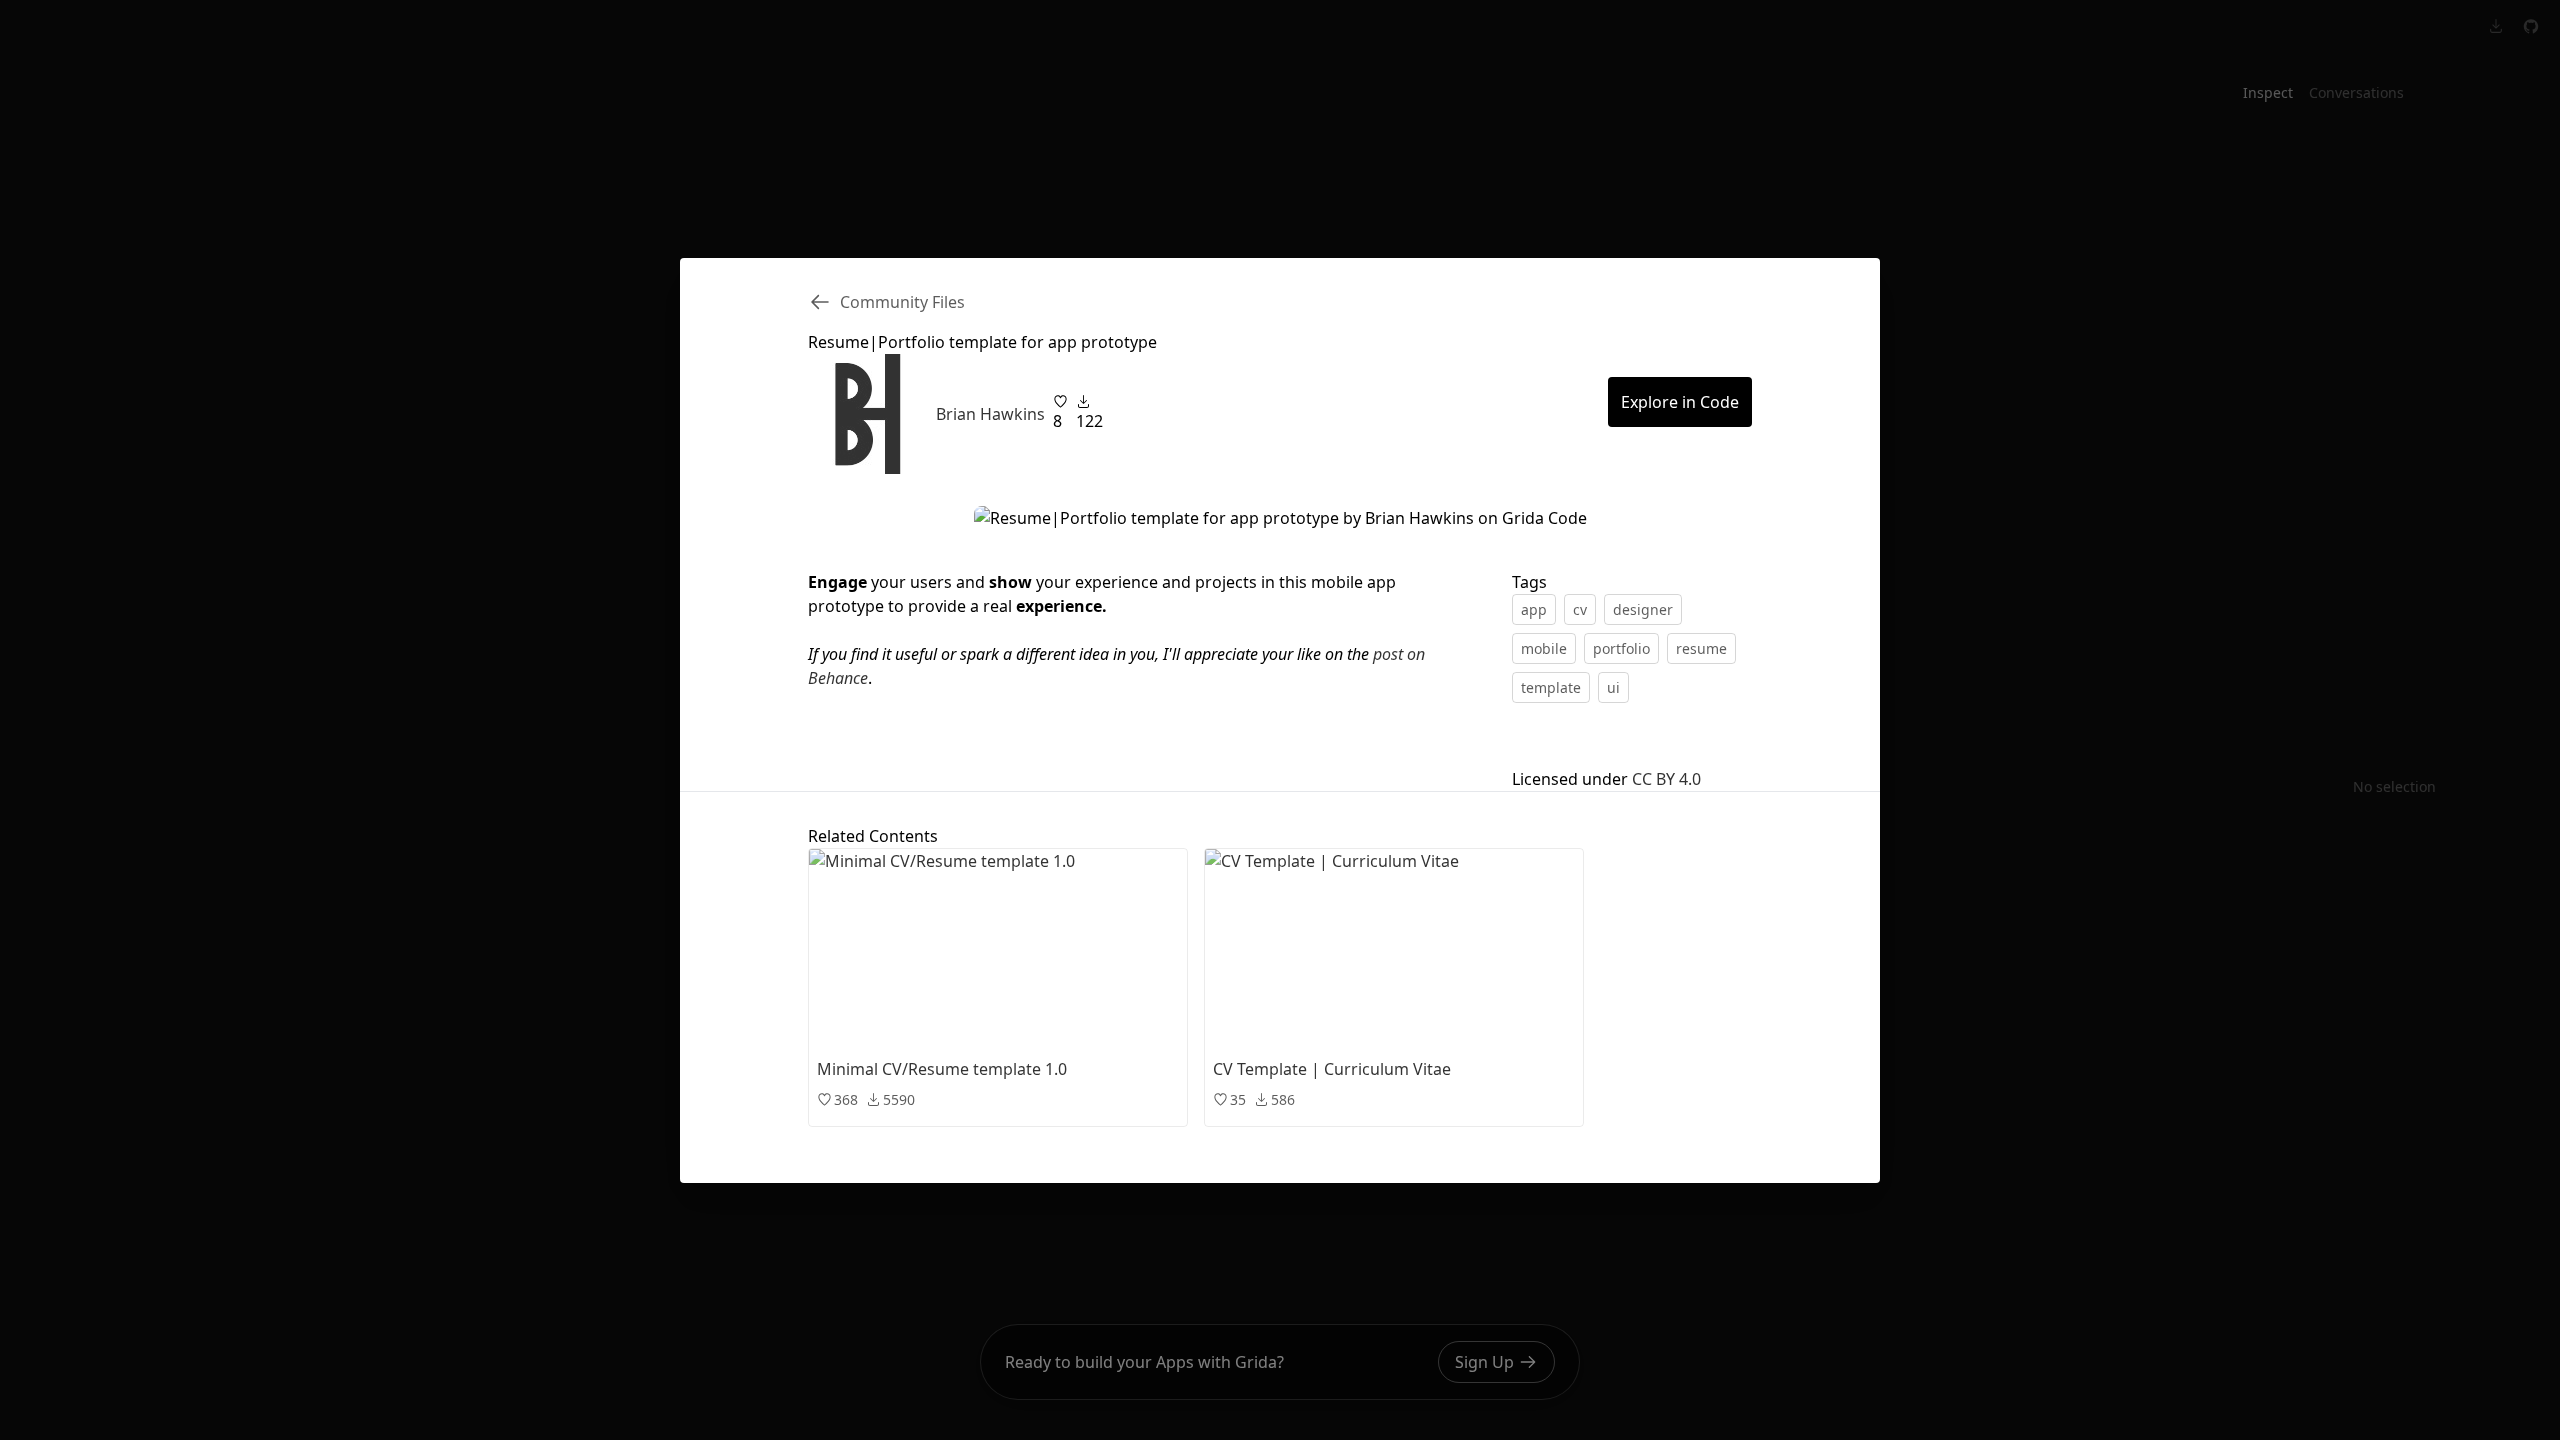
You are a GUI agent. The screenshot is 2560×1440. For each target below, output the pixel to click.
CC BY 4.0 (1666, 779)
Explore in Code (1680, 402)
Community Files (902, 302)
